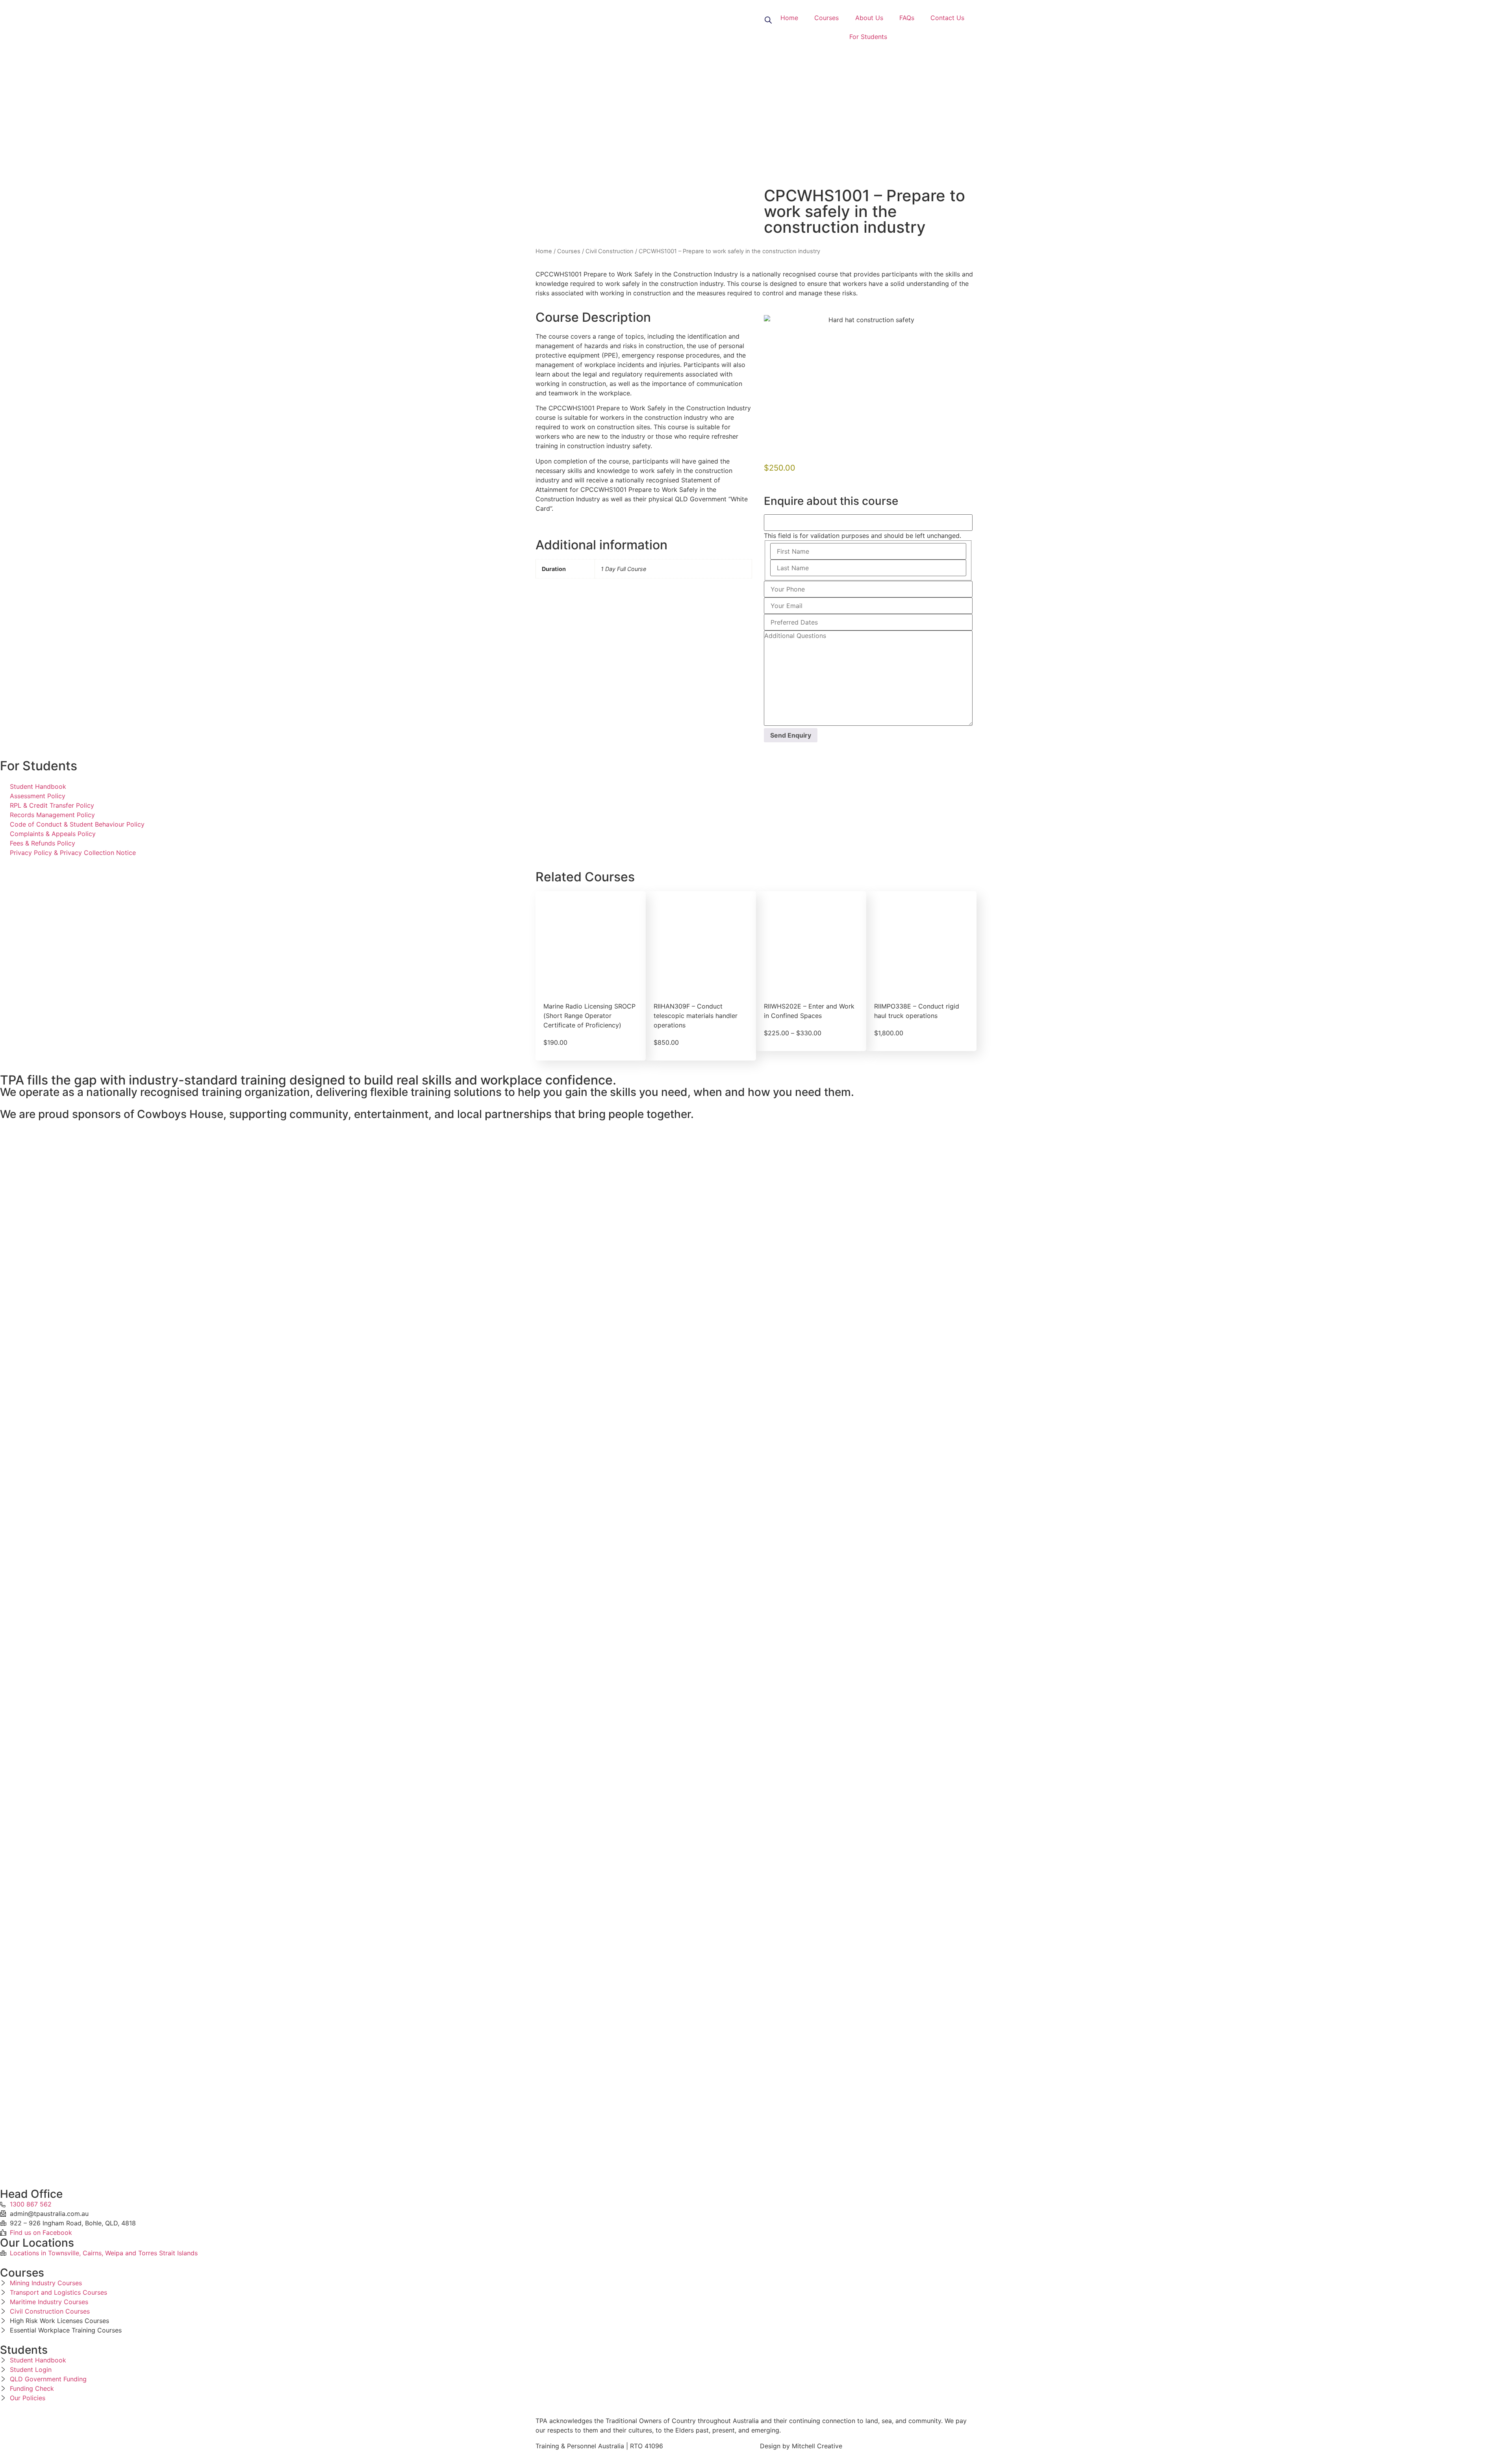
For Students (868, 37)
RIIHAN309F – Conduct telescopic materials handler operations (696, 1016)
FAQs (907, 18)
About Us (869, 18)
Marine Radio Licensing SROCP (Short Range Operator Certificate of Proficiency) (589, 1016)
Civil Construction (610, 251)
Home (789, 18)
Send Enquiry (791, 735)
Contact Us (947, 18)
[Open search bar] (768, 19)
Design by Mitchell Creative (801, 2446)
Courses (826, 18)
